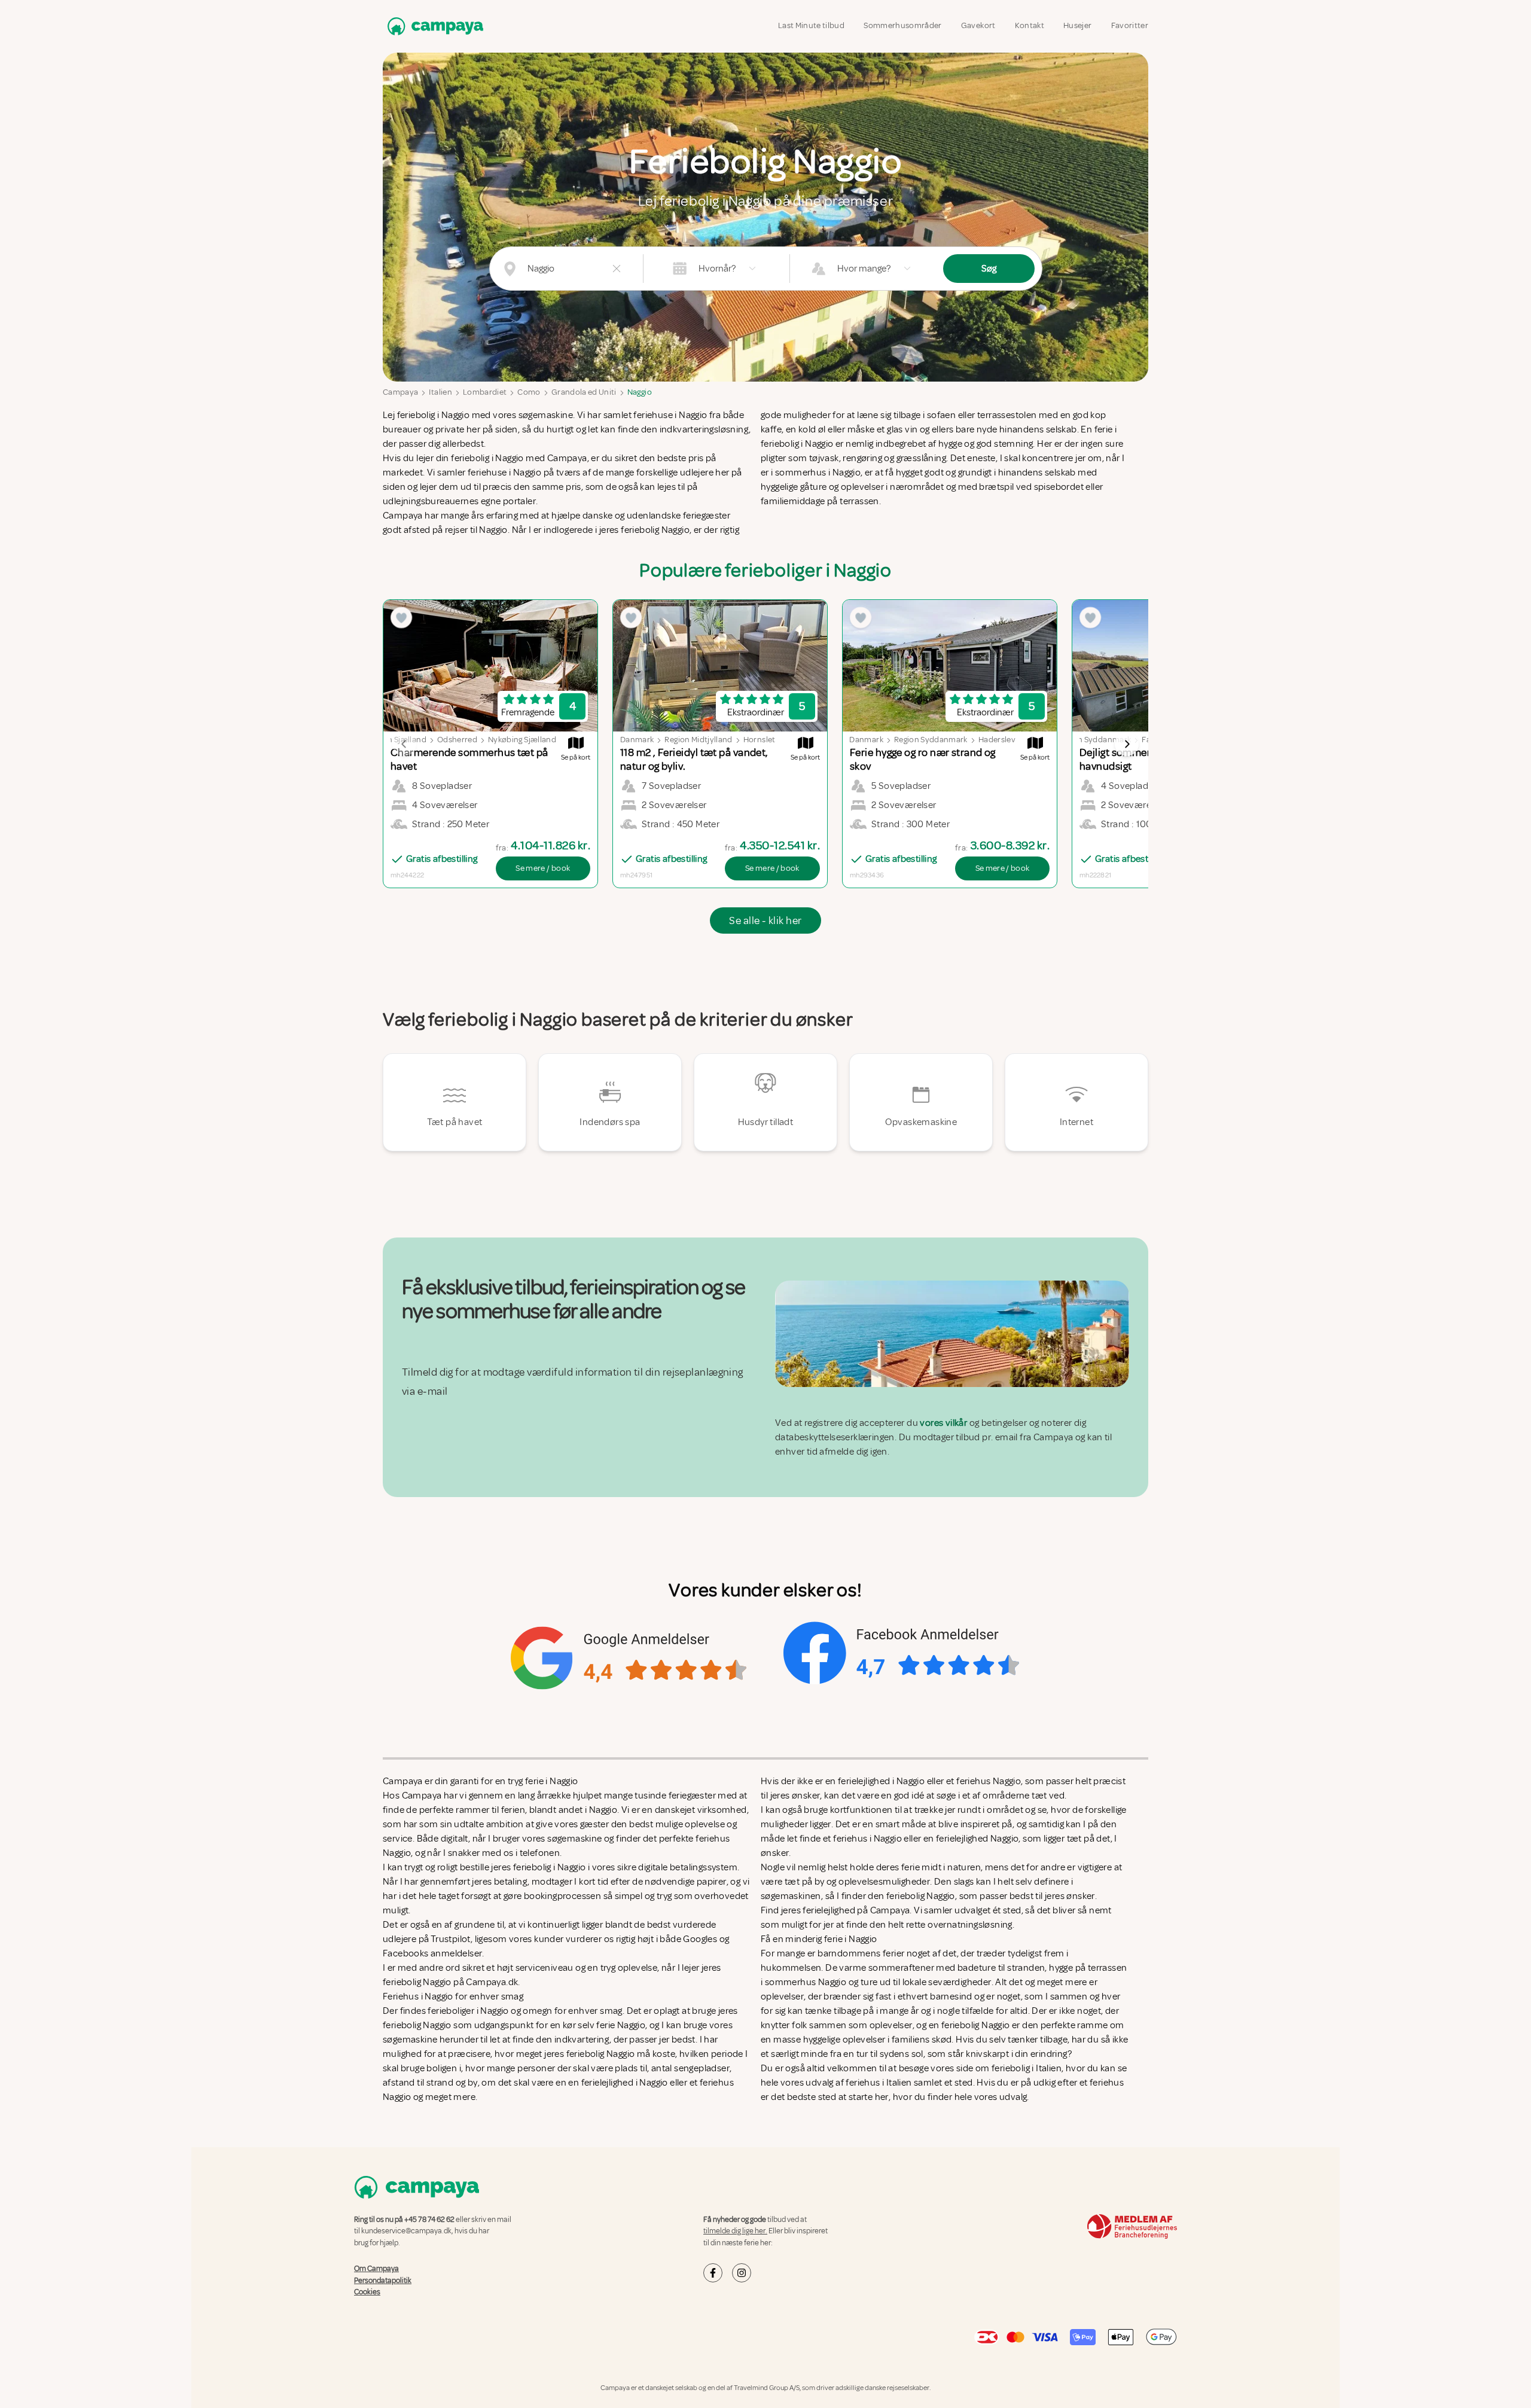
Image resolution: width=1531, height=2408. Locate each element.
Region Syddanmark (931, 740)
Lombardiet (485, 392)
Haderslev (997, 740)
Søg (989, 269)
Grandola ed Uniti (584, 392)
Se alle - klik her (765, 920)
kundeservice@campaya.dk (406, 2231)
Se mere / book (543, 868)
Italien (440, 392)
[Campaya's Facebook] (713, 2273)
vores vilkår (943, 1423)
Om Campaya (376, 2269)
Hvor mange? (864, 269)
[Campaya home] (433, 26)
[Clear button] (617, 269)
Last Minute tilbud (811, 25)
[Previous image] (404, 744)
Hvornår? (717, 269)
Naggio (640, 392)
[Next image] (1127, 744)
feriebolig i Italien (1027, 2068)
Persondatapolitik (383, 2280)
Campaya (400, 392)
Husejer (1077, 25)
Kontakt (1030, 25)
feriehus (1107, 2083)
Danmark (637, 740)
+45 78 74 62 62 (429, 2220)
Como (529, 392)
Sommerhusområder (903, 25)
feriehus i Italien (879, 2083)
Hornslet (760, 740)
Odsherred (457, 740)
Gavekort (978, 25)
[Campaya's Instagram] (742, 2273)
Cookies (367, 2292)
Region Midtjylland (698, 740)
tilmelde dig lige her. (735, 2231)
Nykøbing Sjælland (522, 740)
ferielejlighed (829, 1910)
